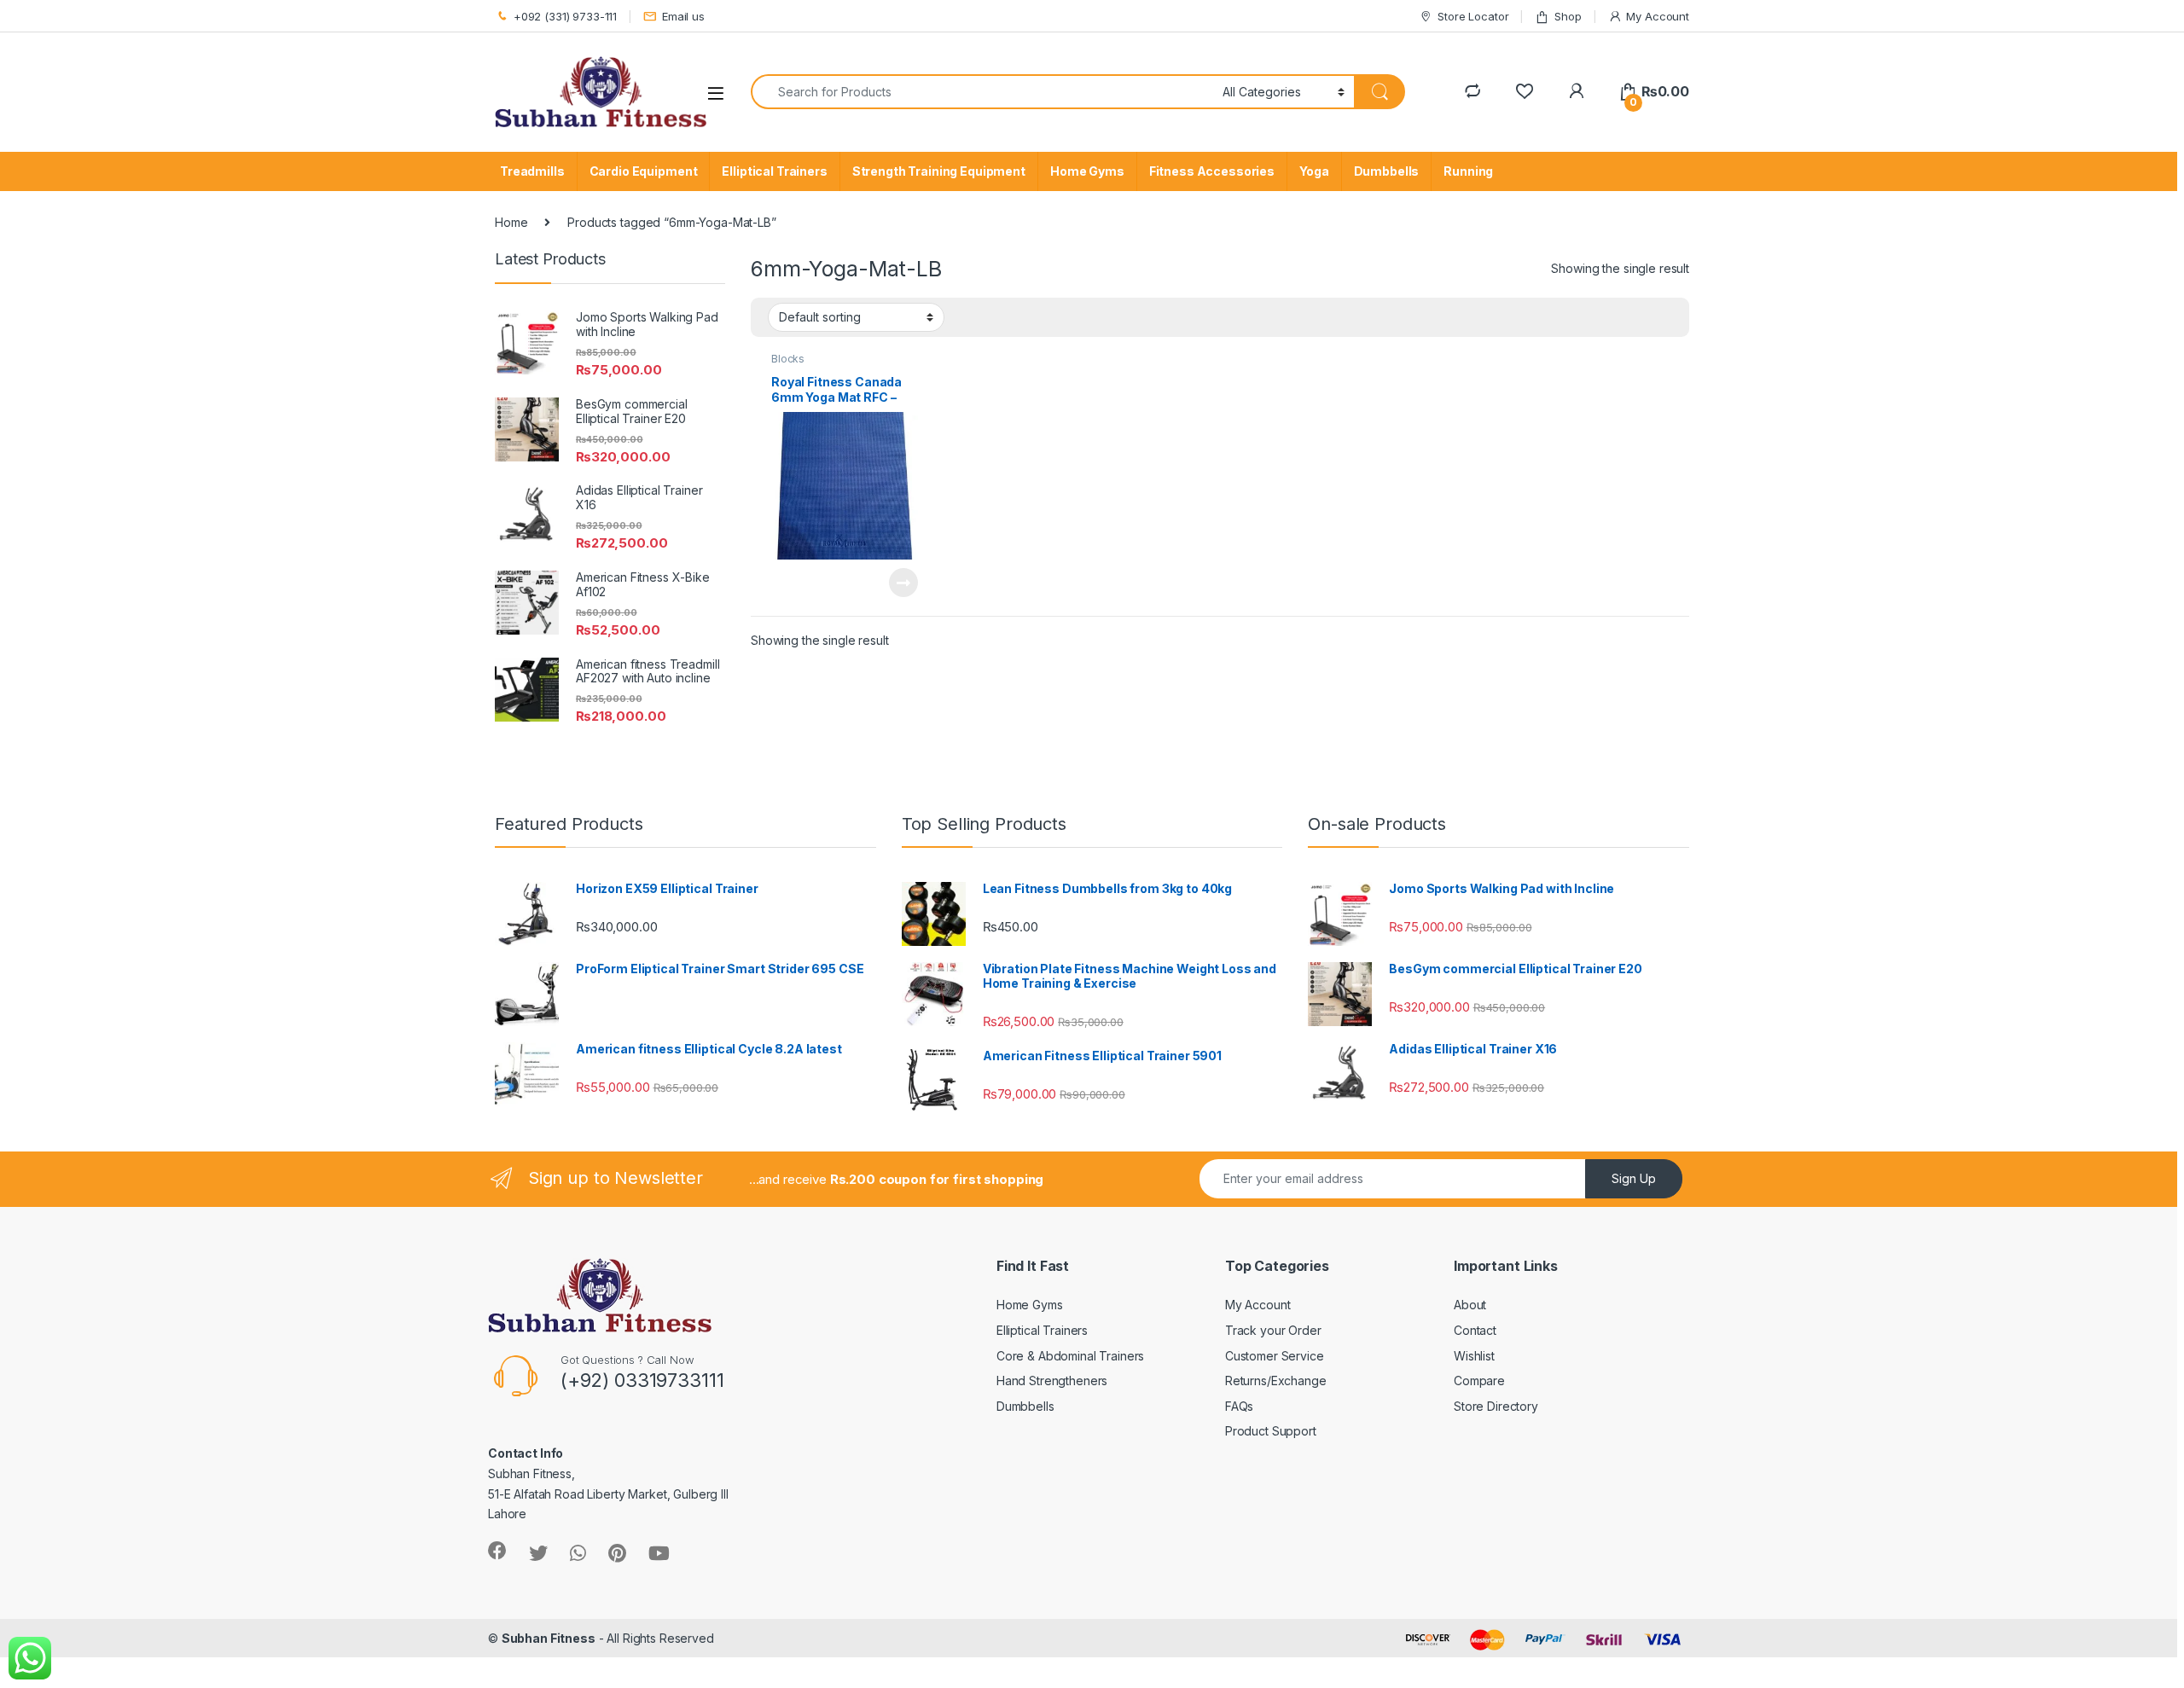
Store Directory (1496, 1406)
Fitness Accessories (1212, 171)
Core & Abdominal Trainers (1071, 1356)
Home (511, 222)
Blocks (788, 359)
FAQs (1239, 1406)
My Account (1658, 16)
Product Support (1271, 1431)
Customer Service (1275, 1356)
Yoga (1314, 171)
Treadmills (532, 171)
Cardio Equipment (644, 171)
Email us (683, 16)
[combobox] (982, 92)
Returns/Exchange (1276, 1381)
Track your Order (1273, 1330)
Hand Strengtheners (1052, 1381)
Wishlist (1474, 1356)
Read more (903, 583)
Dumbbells (1387, 171)
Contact (1475, 1330)
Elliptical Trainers (774, 171)
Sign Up (1634, 1178)
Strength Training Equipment (939, 171)
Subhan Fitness (549, 1638)
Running (1468, 171)
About (1470, 1305)
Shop (1568, 16)
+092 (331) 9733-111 (565, 16)
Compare (1479, 1381)
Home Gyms (1087, 171)
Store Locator (1473, 16)
